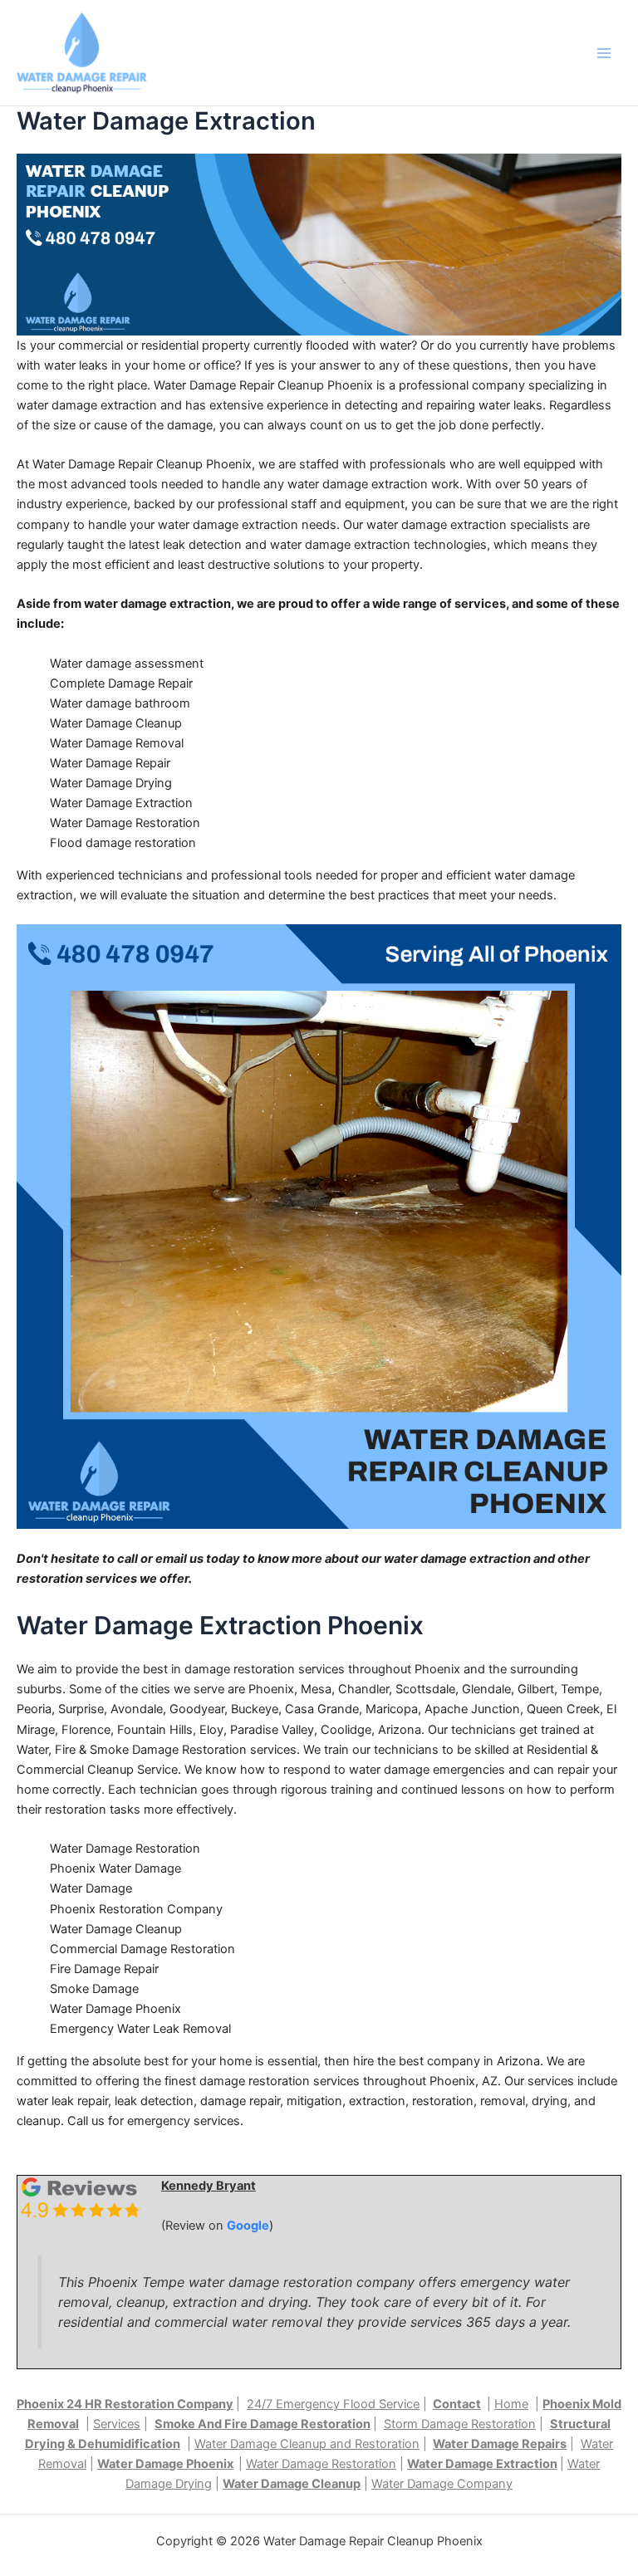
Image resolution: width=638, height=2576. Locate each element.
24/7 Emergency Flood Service (333, 2404)
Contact (457, 2404)
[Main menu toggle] (604, 53)
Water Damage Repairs (500, 2444)
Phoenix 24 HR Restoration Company (125, 2404)
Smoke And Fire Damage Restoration (263, 2424)
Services (117, 2424)
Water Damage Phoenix (165, 2464)
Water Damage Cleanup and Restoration (307, 2444)
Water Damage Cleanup (292, 2484)
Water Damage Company (442, 2484)
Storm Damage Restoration (460, 2424)
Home (511, 2404)
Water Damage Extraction (482, 2464)
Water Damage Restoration (321, 2464)
